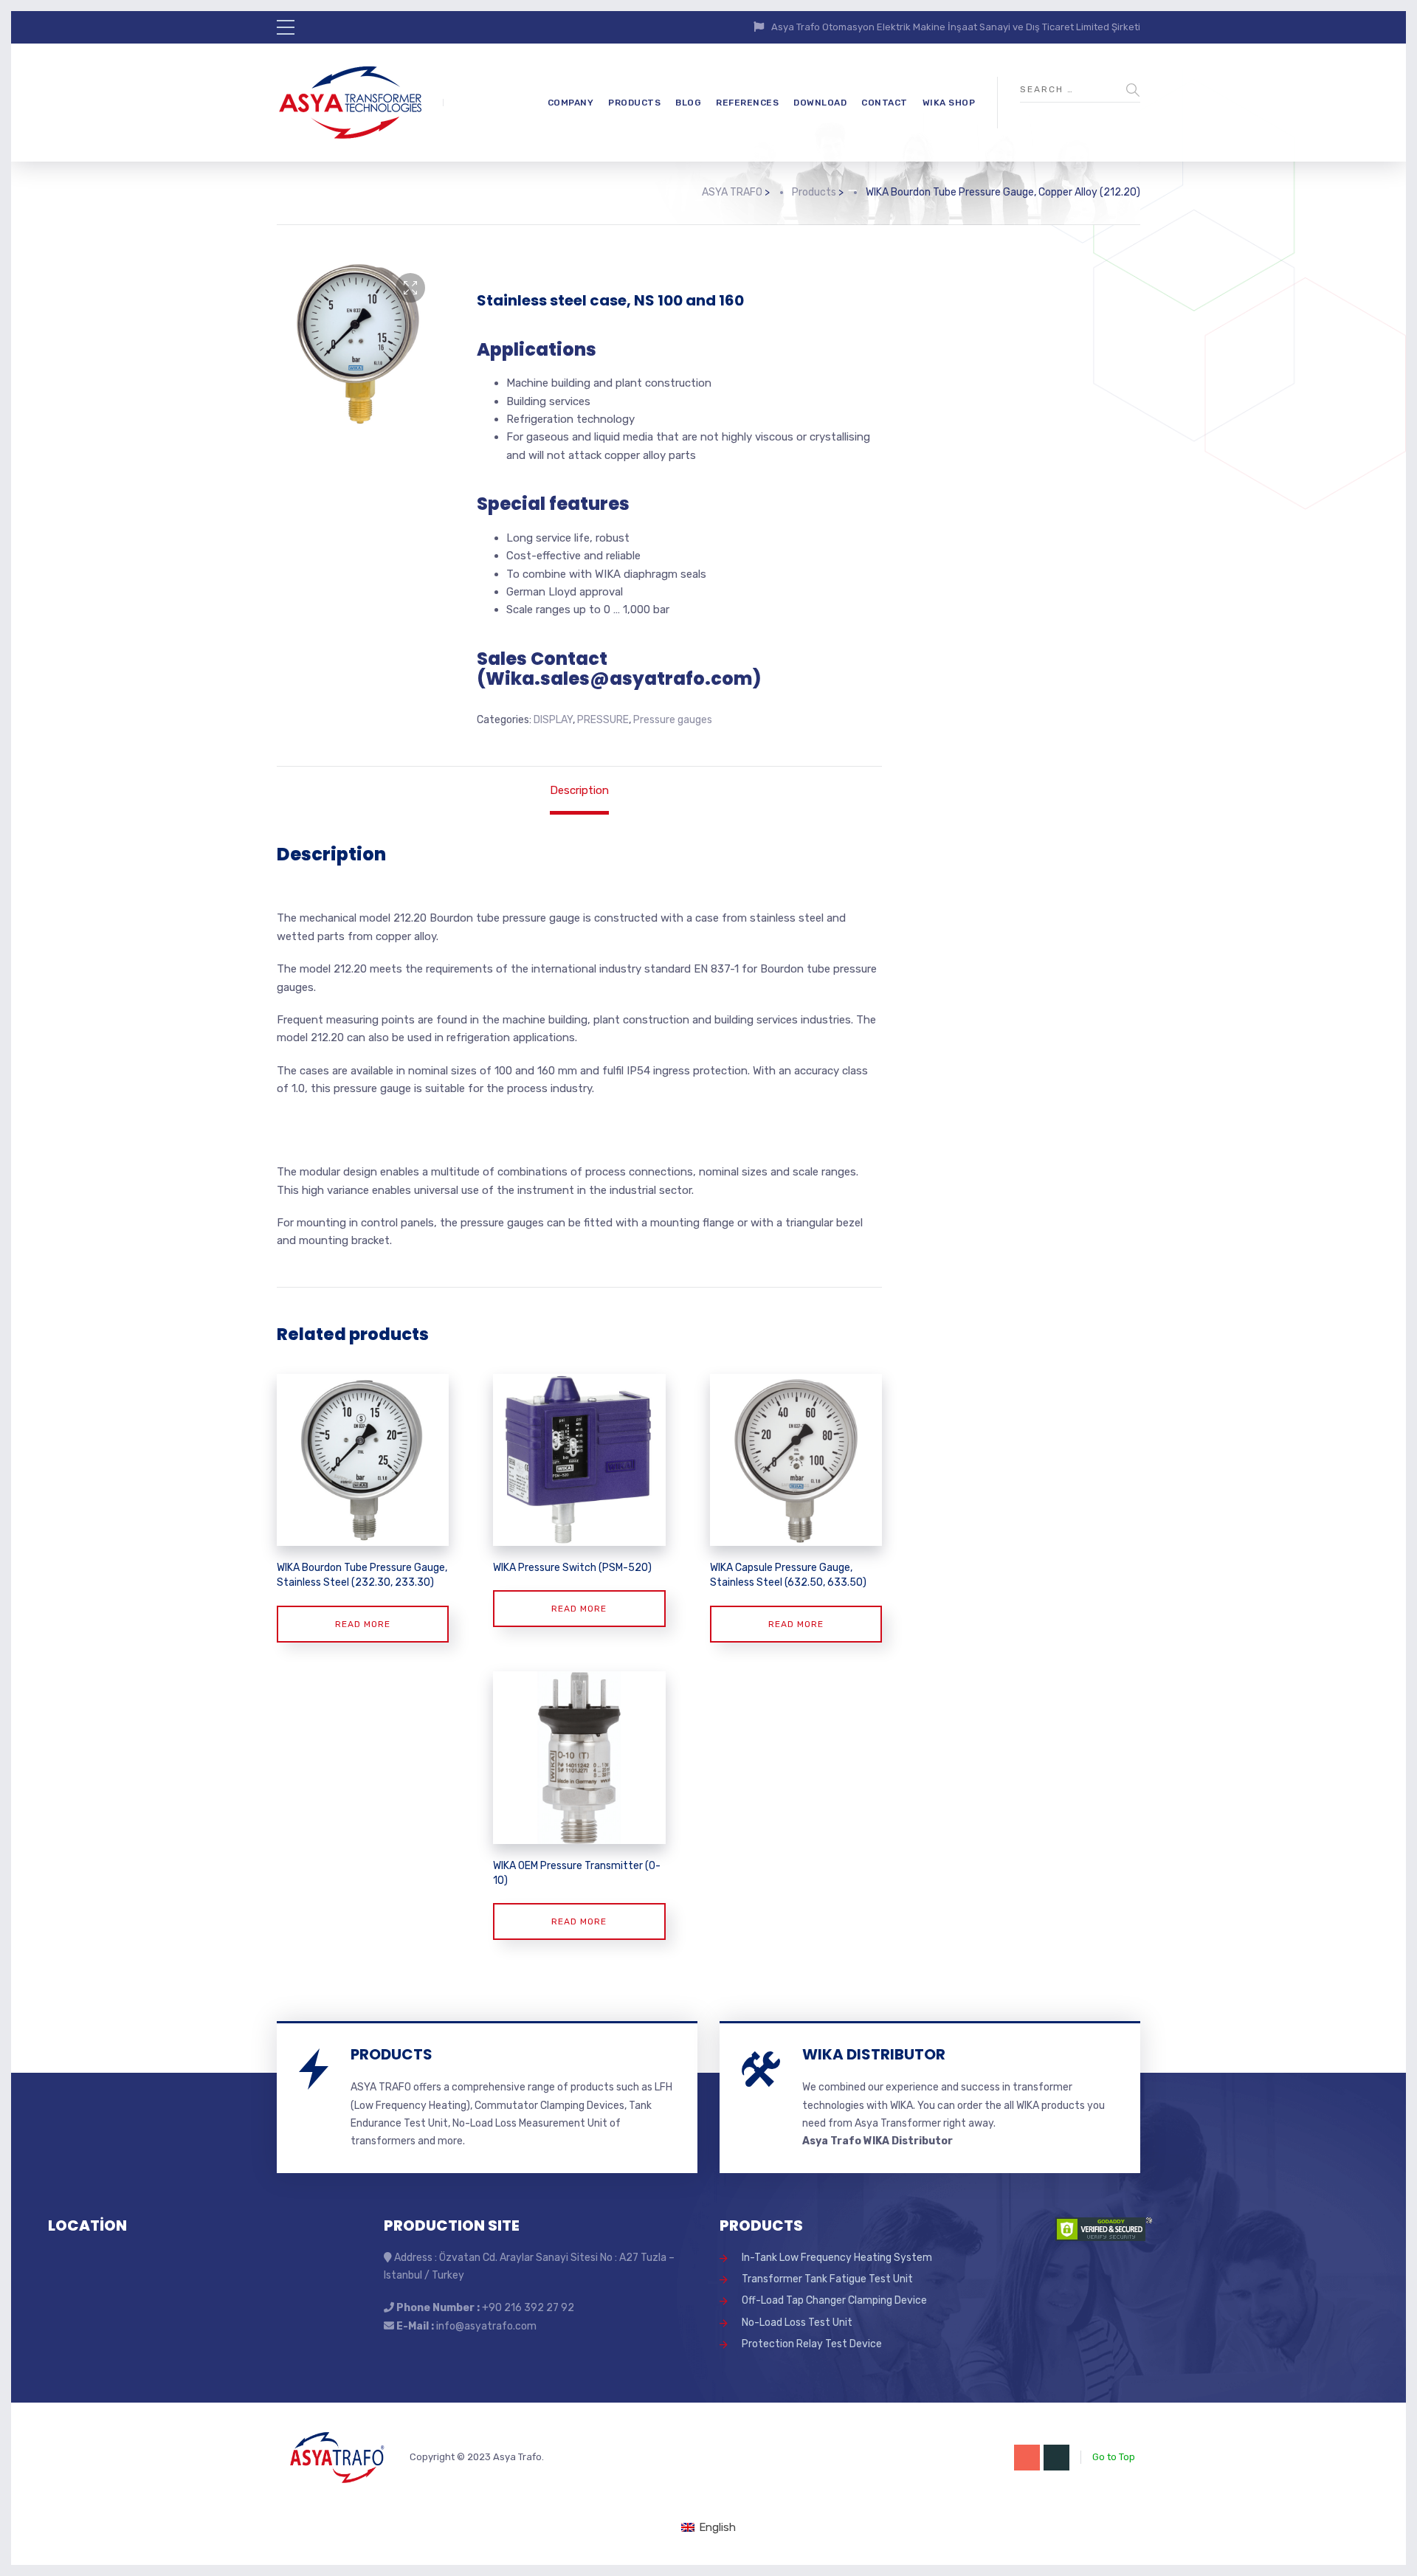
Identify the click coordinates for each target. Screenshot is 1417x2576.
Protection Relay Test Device (812, 2344)
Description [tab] (579, 790)
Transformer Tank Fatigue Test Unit (827, 2279)
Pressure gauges (673, 720)
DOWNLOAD (820, 103)
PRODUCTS (634, 103)
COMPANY (571, 103)
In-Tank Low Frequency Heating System (837, 2258)
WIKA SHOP (949, 103)
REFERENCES (747, 103)
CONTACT (885, 103)
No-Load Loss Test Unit (797, 2323)
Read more (363, 1624)
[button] (410, 288)
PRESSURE (603, 720)
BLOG (688, 103)
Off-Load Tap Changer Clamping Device (834, 2300)
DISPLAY (553, 720)
